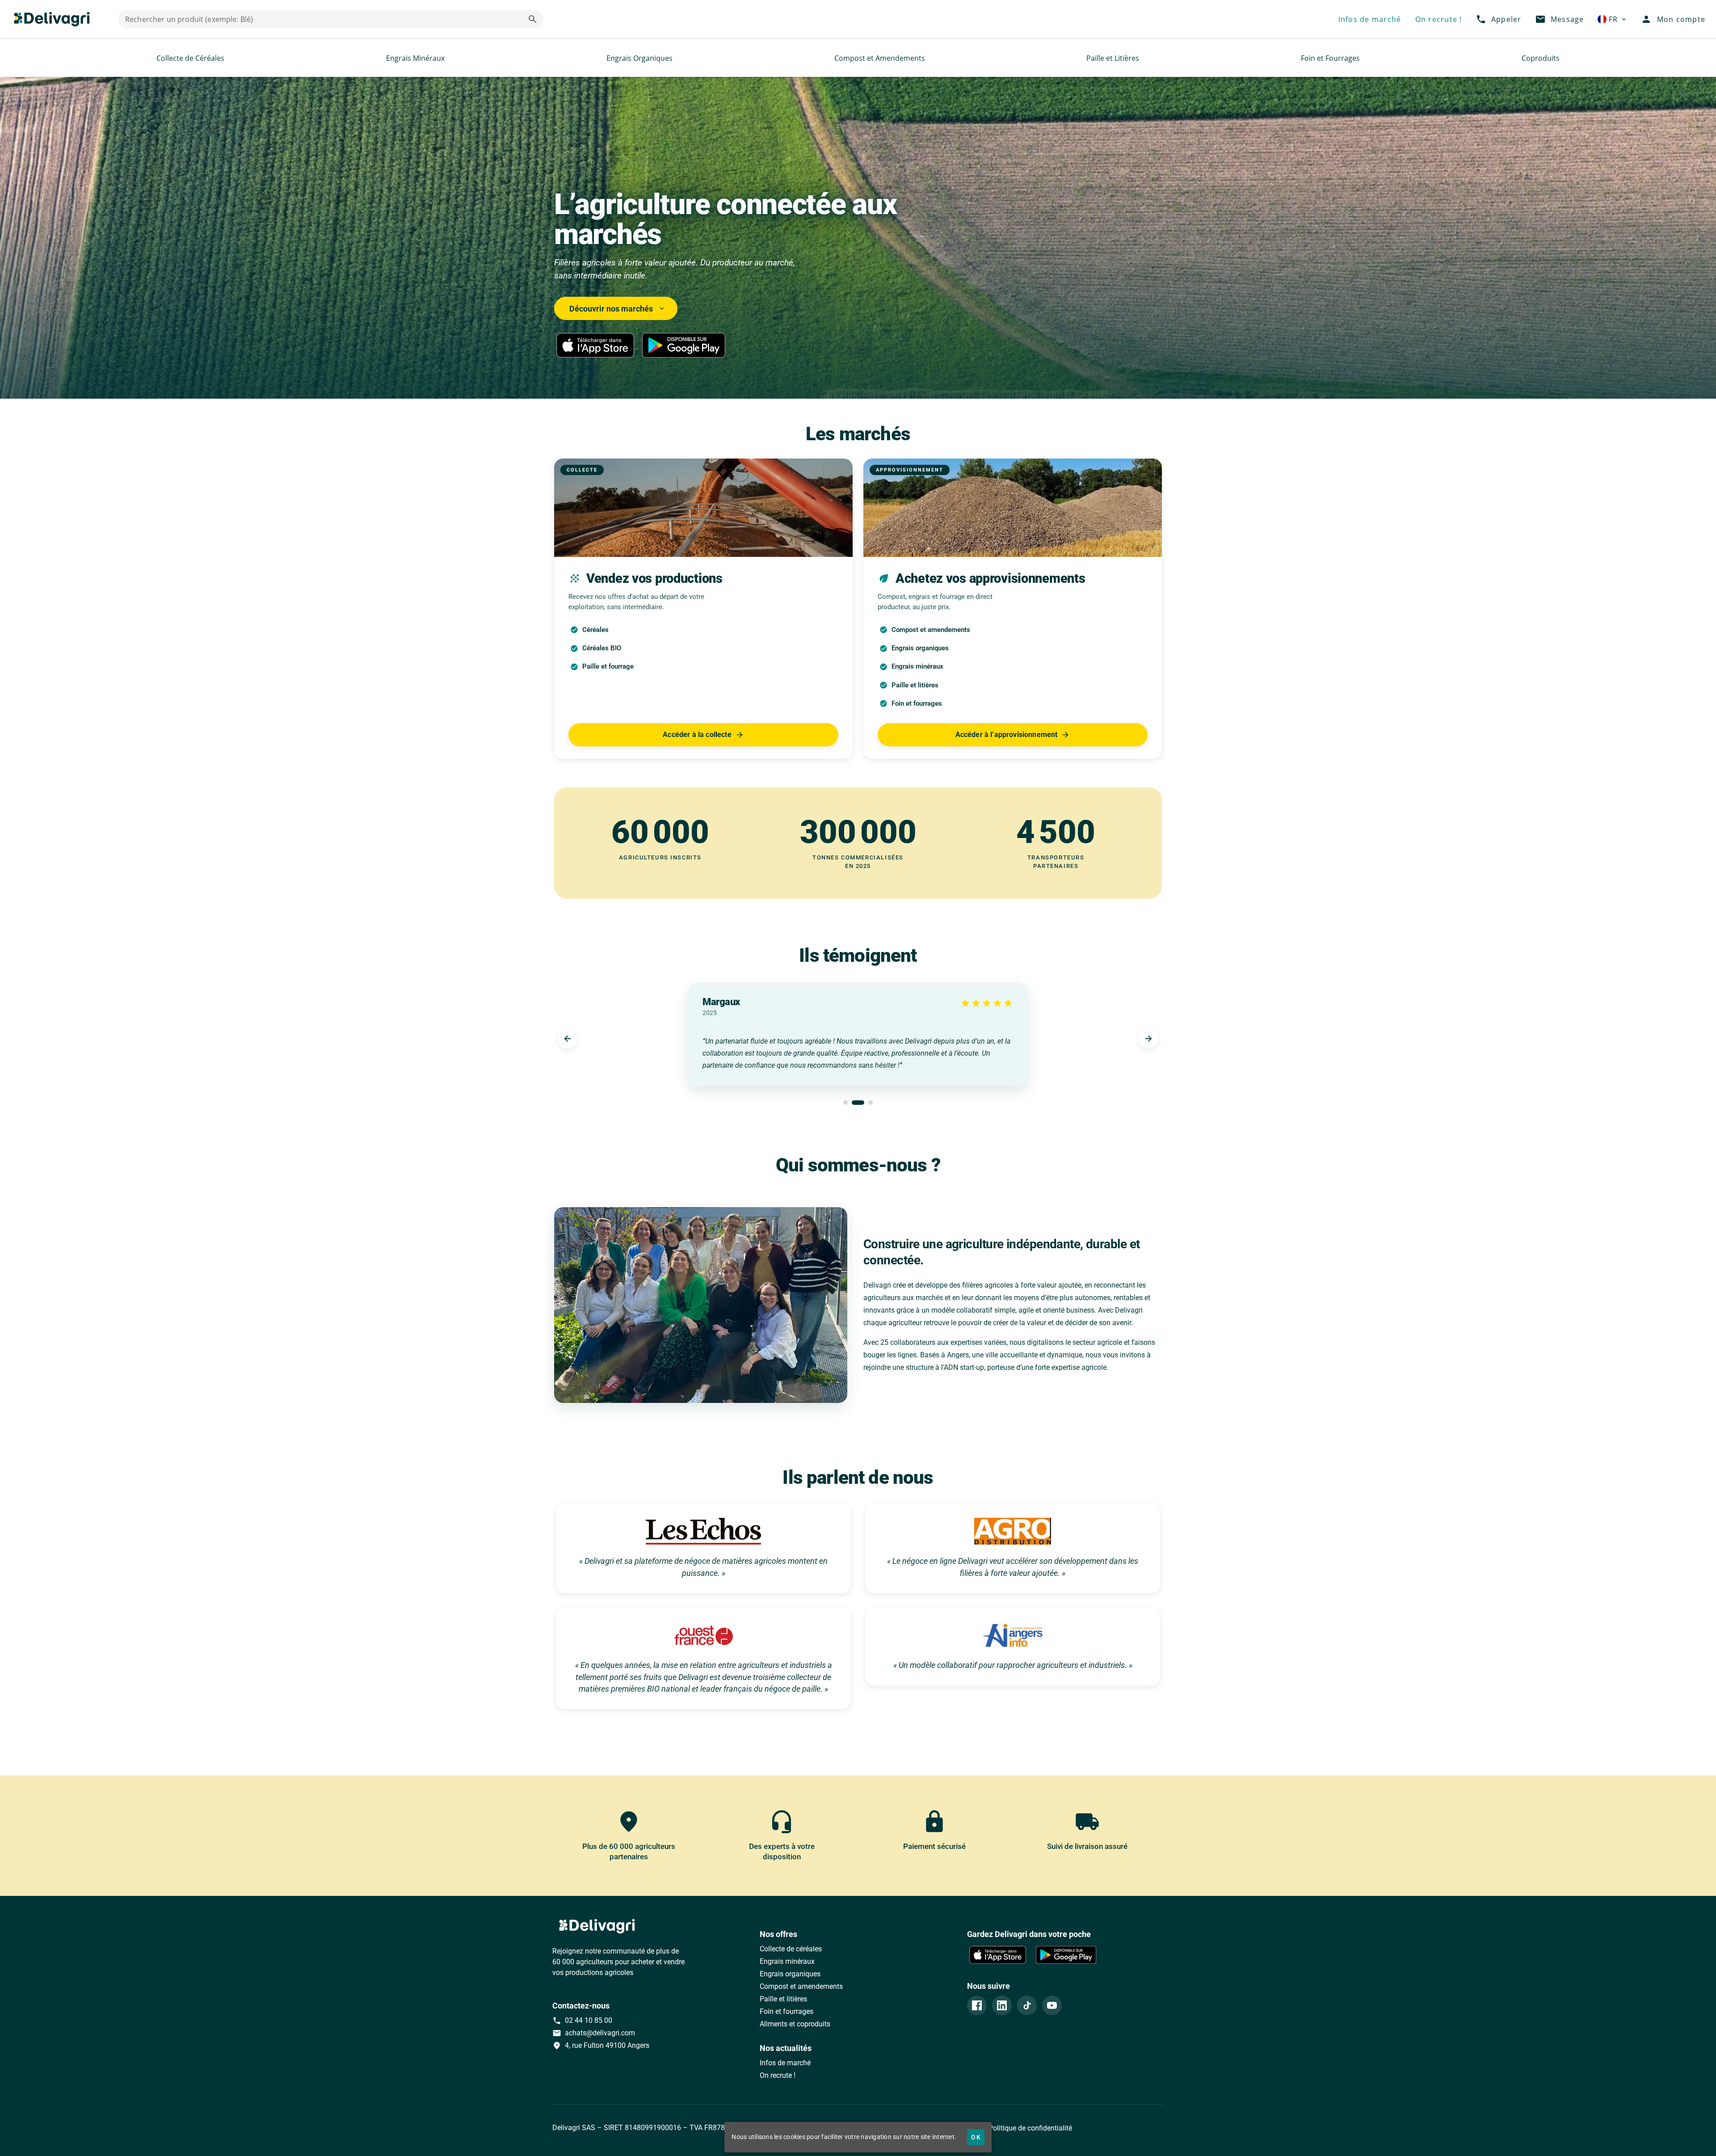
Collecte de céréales (791, 1949)
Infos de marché (785, 2063)
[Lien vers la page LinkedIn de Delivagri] (1002, 2005)
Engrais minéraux (787, 1961)
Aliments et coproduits (795, 2024)
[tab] (845, 1103)
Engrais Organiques (639, 58)
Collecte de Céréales (190, 58)
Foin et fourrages (786, 2011)
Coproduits (1541, 58)
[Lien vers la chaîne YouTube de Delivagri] (1052, 2005)
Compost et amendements (801, 1986)
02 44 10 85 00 (582, 2021)
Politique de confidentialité (1029, 2128)
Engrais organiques (790, 1974)
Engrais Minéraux (415, 58)
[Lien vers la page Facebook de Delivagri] (977, 2005)
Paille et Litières (1113, 58)
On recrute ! (778, 2075)
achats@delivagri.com (594, 2033)
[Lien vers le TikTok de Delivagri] (1027, 2005)
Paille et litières (783, 1999)
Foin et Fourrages (1330, 58)
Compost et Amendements (880, 58)
